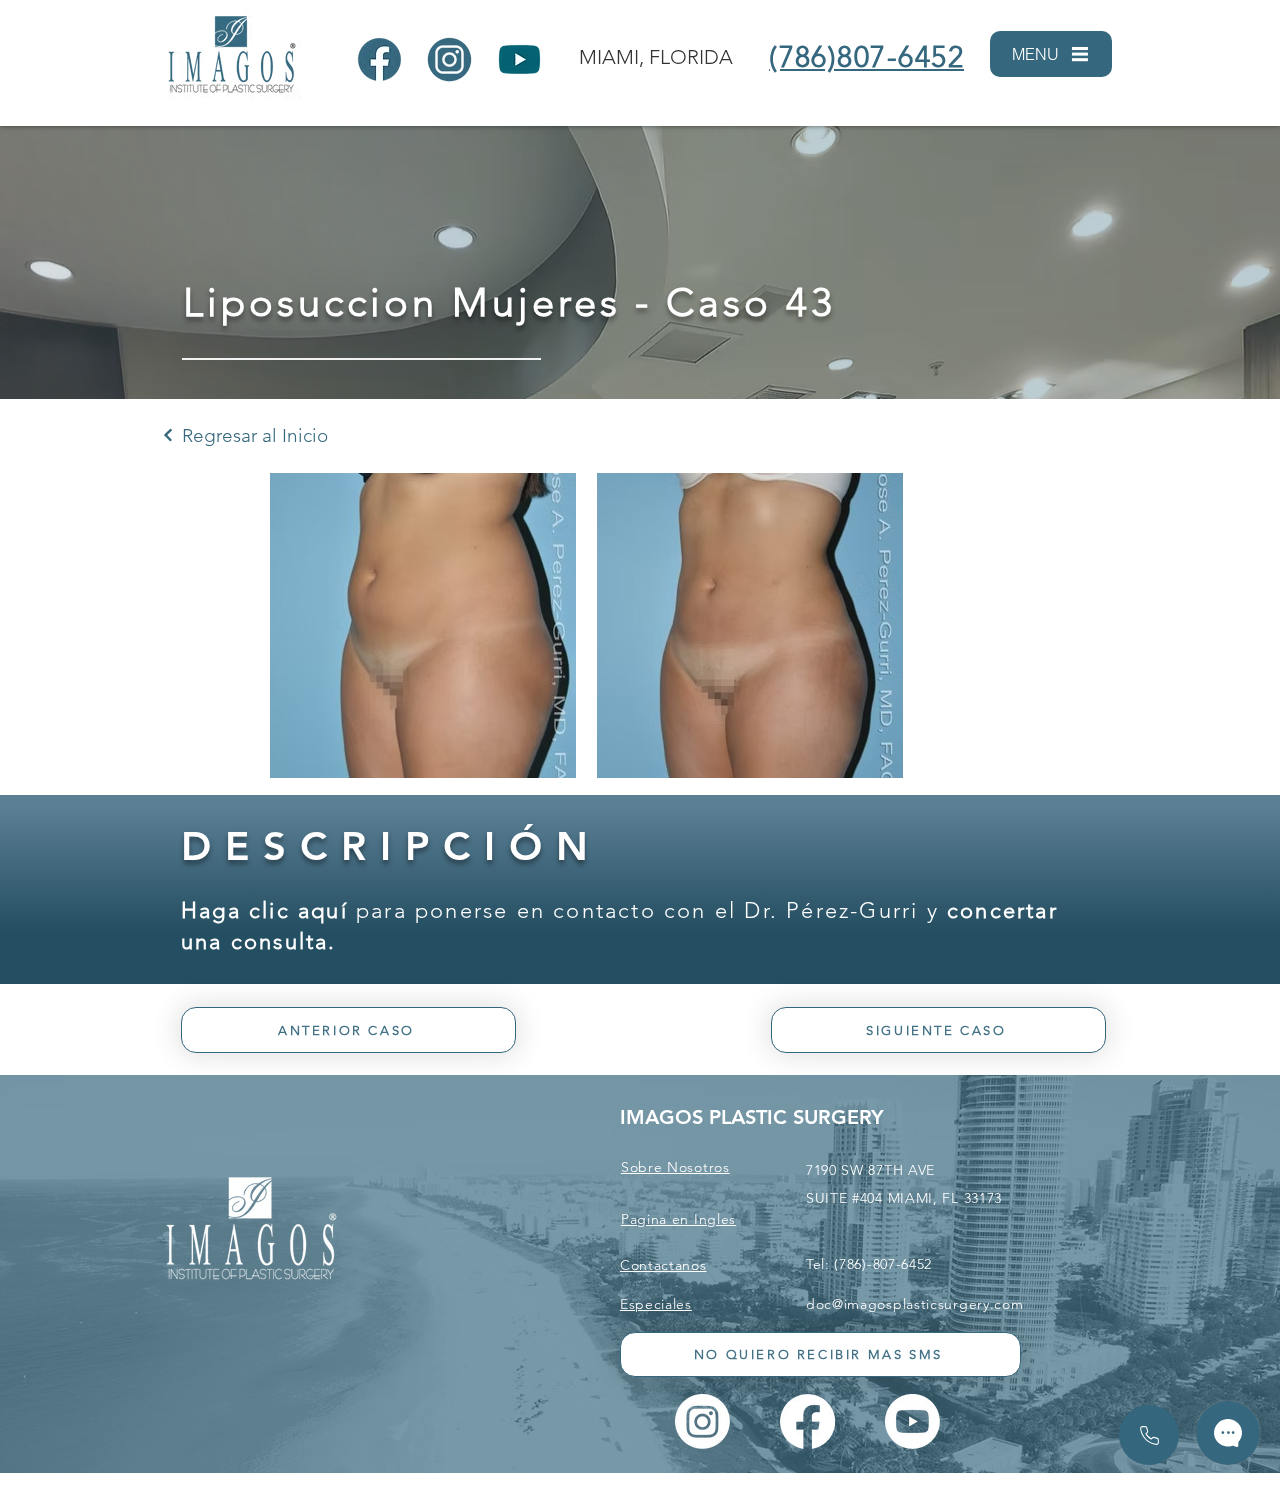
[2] (449, 59)
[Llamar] (1149, 1435)
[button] (1051, 54)
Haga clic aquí (264, 910)
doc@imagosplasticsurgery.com (915, 1304)
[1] (379, 59)
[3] (519, 59)
